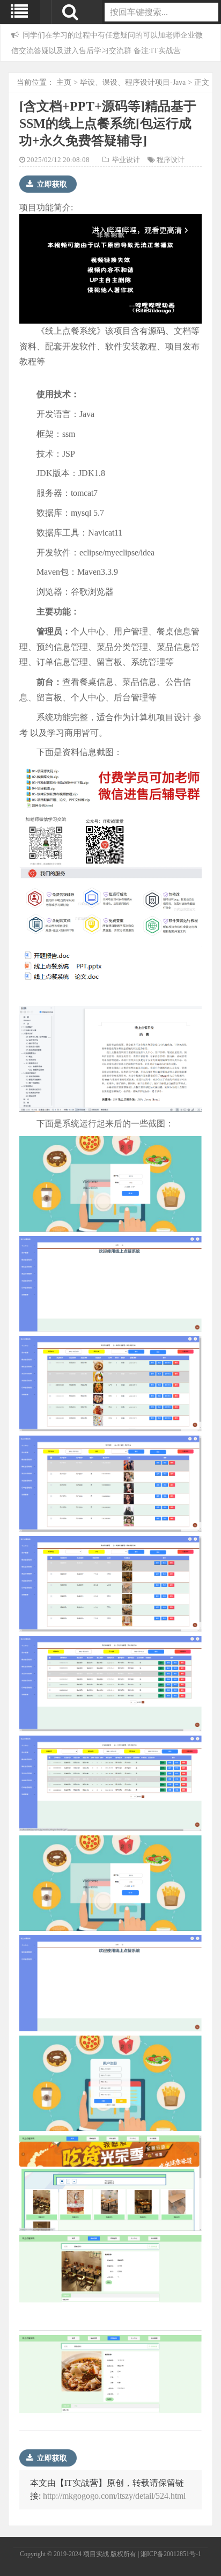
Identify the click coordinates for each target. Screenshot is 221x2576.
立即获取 (51, 184)
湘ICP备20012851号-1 (171, 2554)
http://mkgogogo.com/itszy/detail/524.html (114, 2496)
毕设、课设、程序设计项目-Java (133, 82)
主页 (64, 82)
